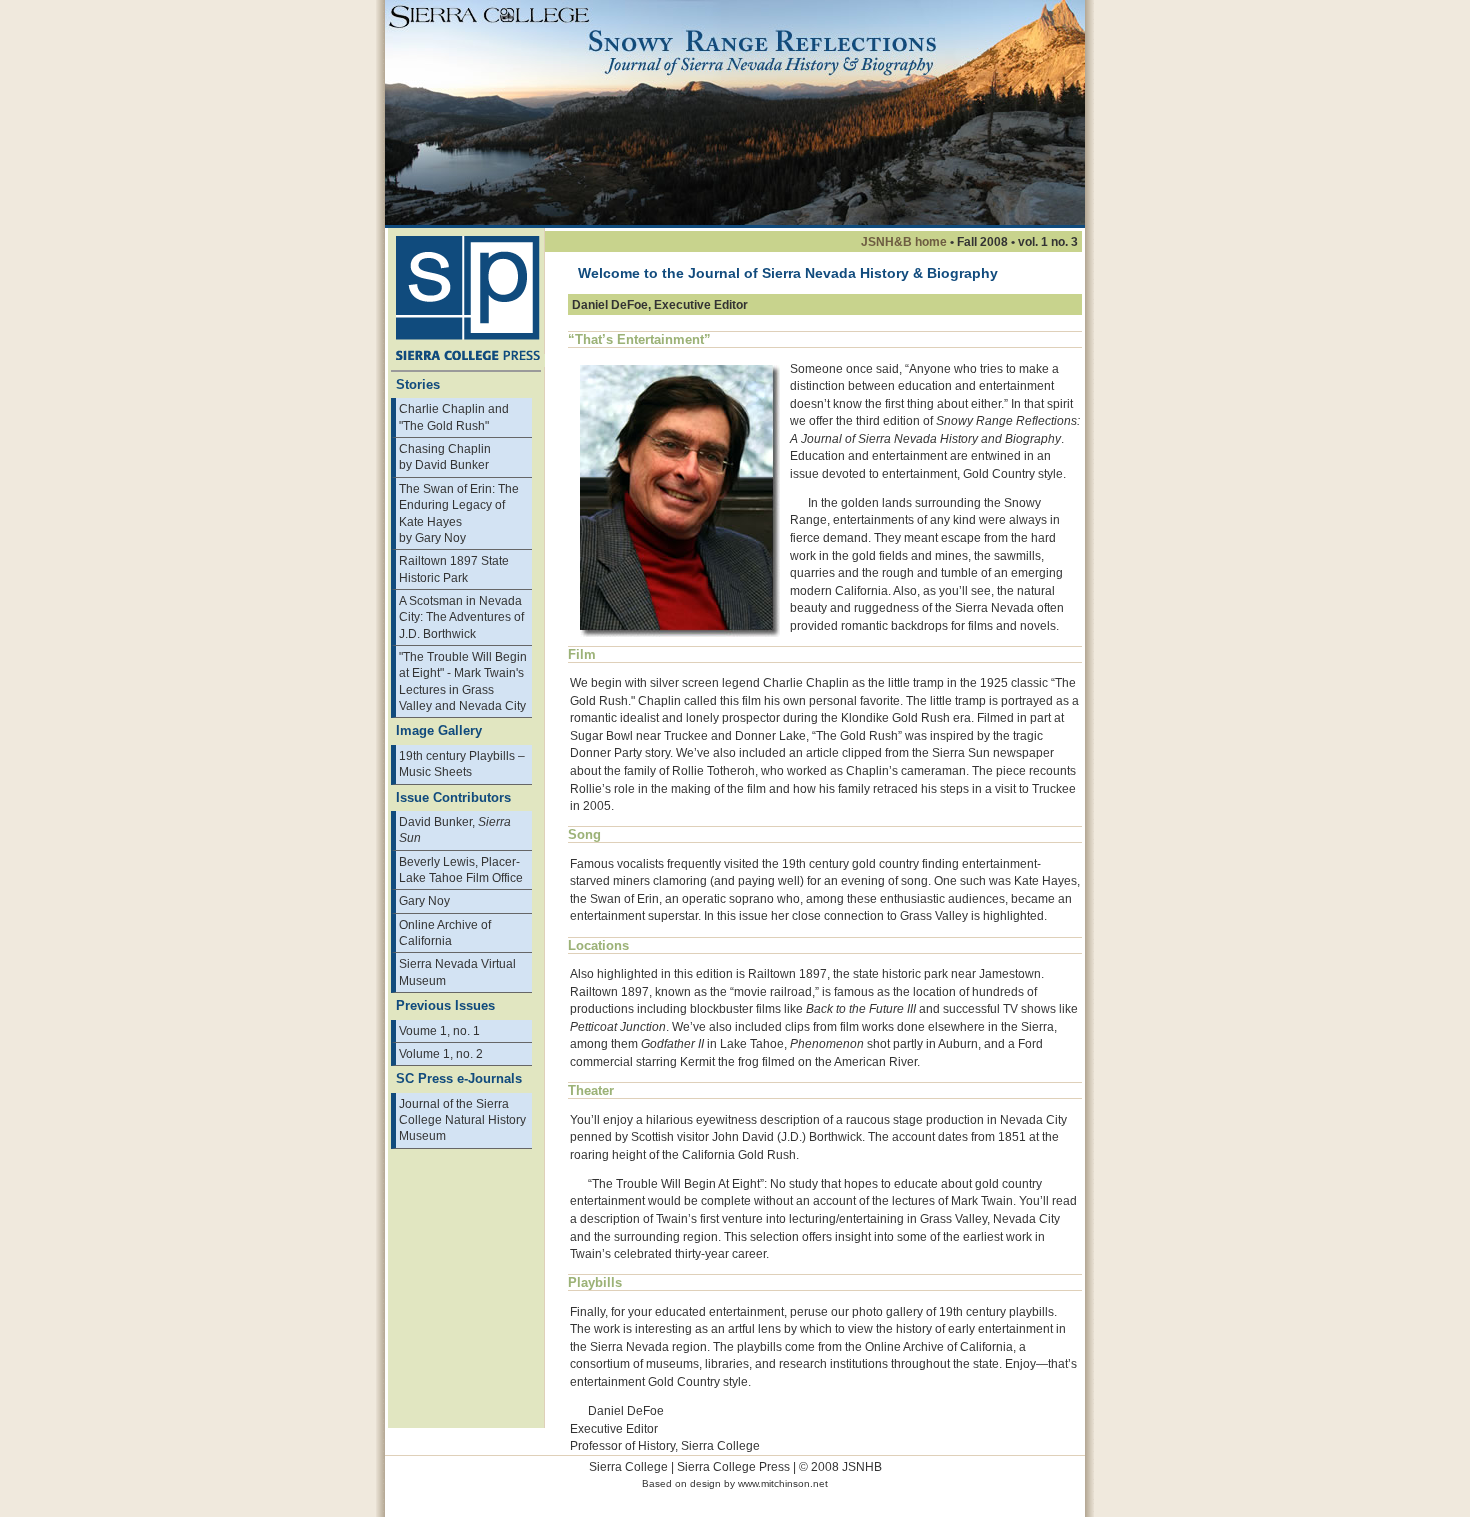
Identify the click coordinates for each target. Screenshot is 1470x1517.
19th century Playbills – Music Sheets (462, 763)
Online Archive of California (445, 932)
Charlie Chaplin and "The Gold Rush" (454, 416)
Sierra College (628, 1466)
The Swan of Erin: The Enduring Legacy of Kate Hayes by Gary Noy (459, 513)
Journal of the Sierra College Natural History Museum (462, 1120)
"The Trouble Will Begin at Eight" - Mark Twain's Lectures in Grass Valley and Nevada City (463, 681)
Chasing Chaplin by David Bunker (445, 456)
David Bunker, (455, 829)
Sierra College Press (733, 1466)
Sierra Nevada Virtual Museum (457, 971)
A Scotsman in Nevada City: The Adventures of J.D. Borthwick (461, 617)
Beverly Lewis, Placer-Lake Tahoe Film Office (461, 869)
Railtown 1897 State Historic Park (454, 568)
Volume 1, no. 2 (441, 1053)
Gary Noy (424, 900)
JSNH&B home (904, 241)
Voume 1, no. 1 (439, 1030)
